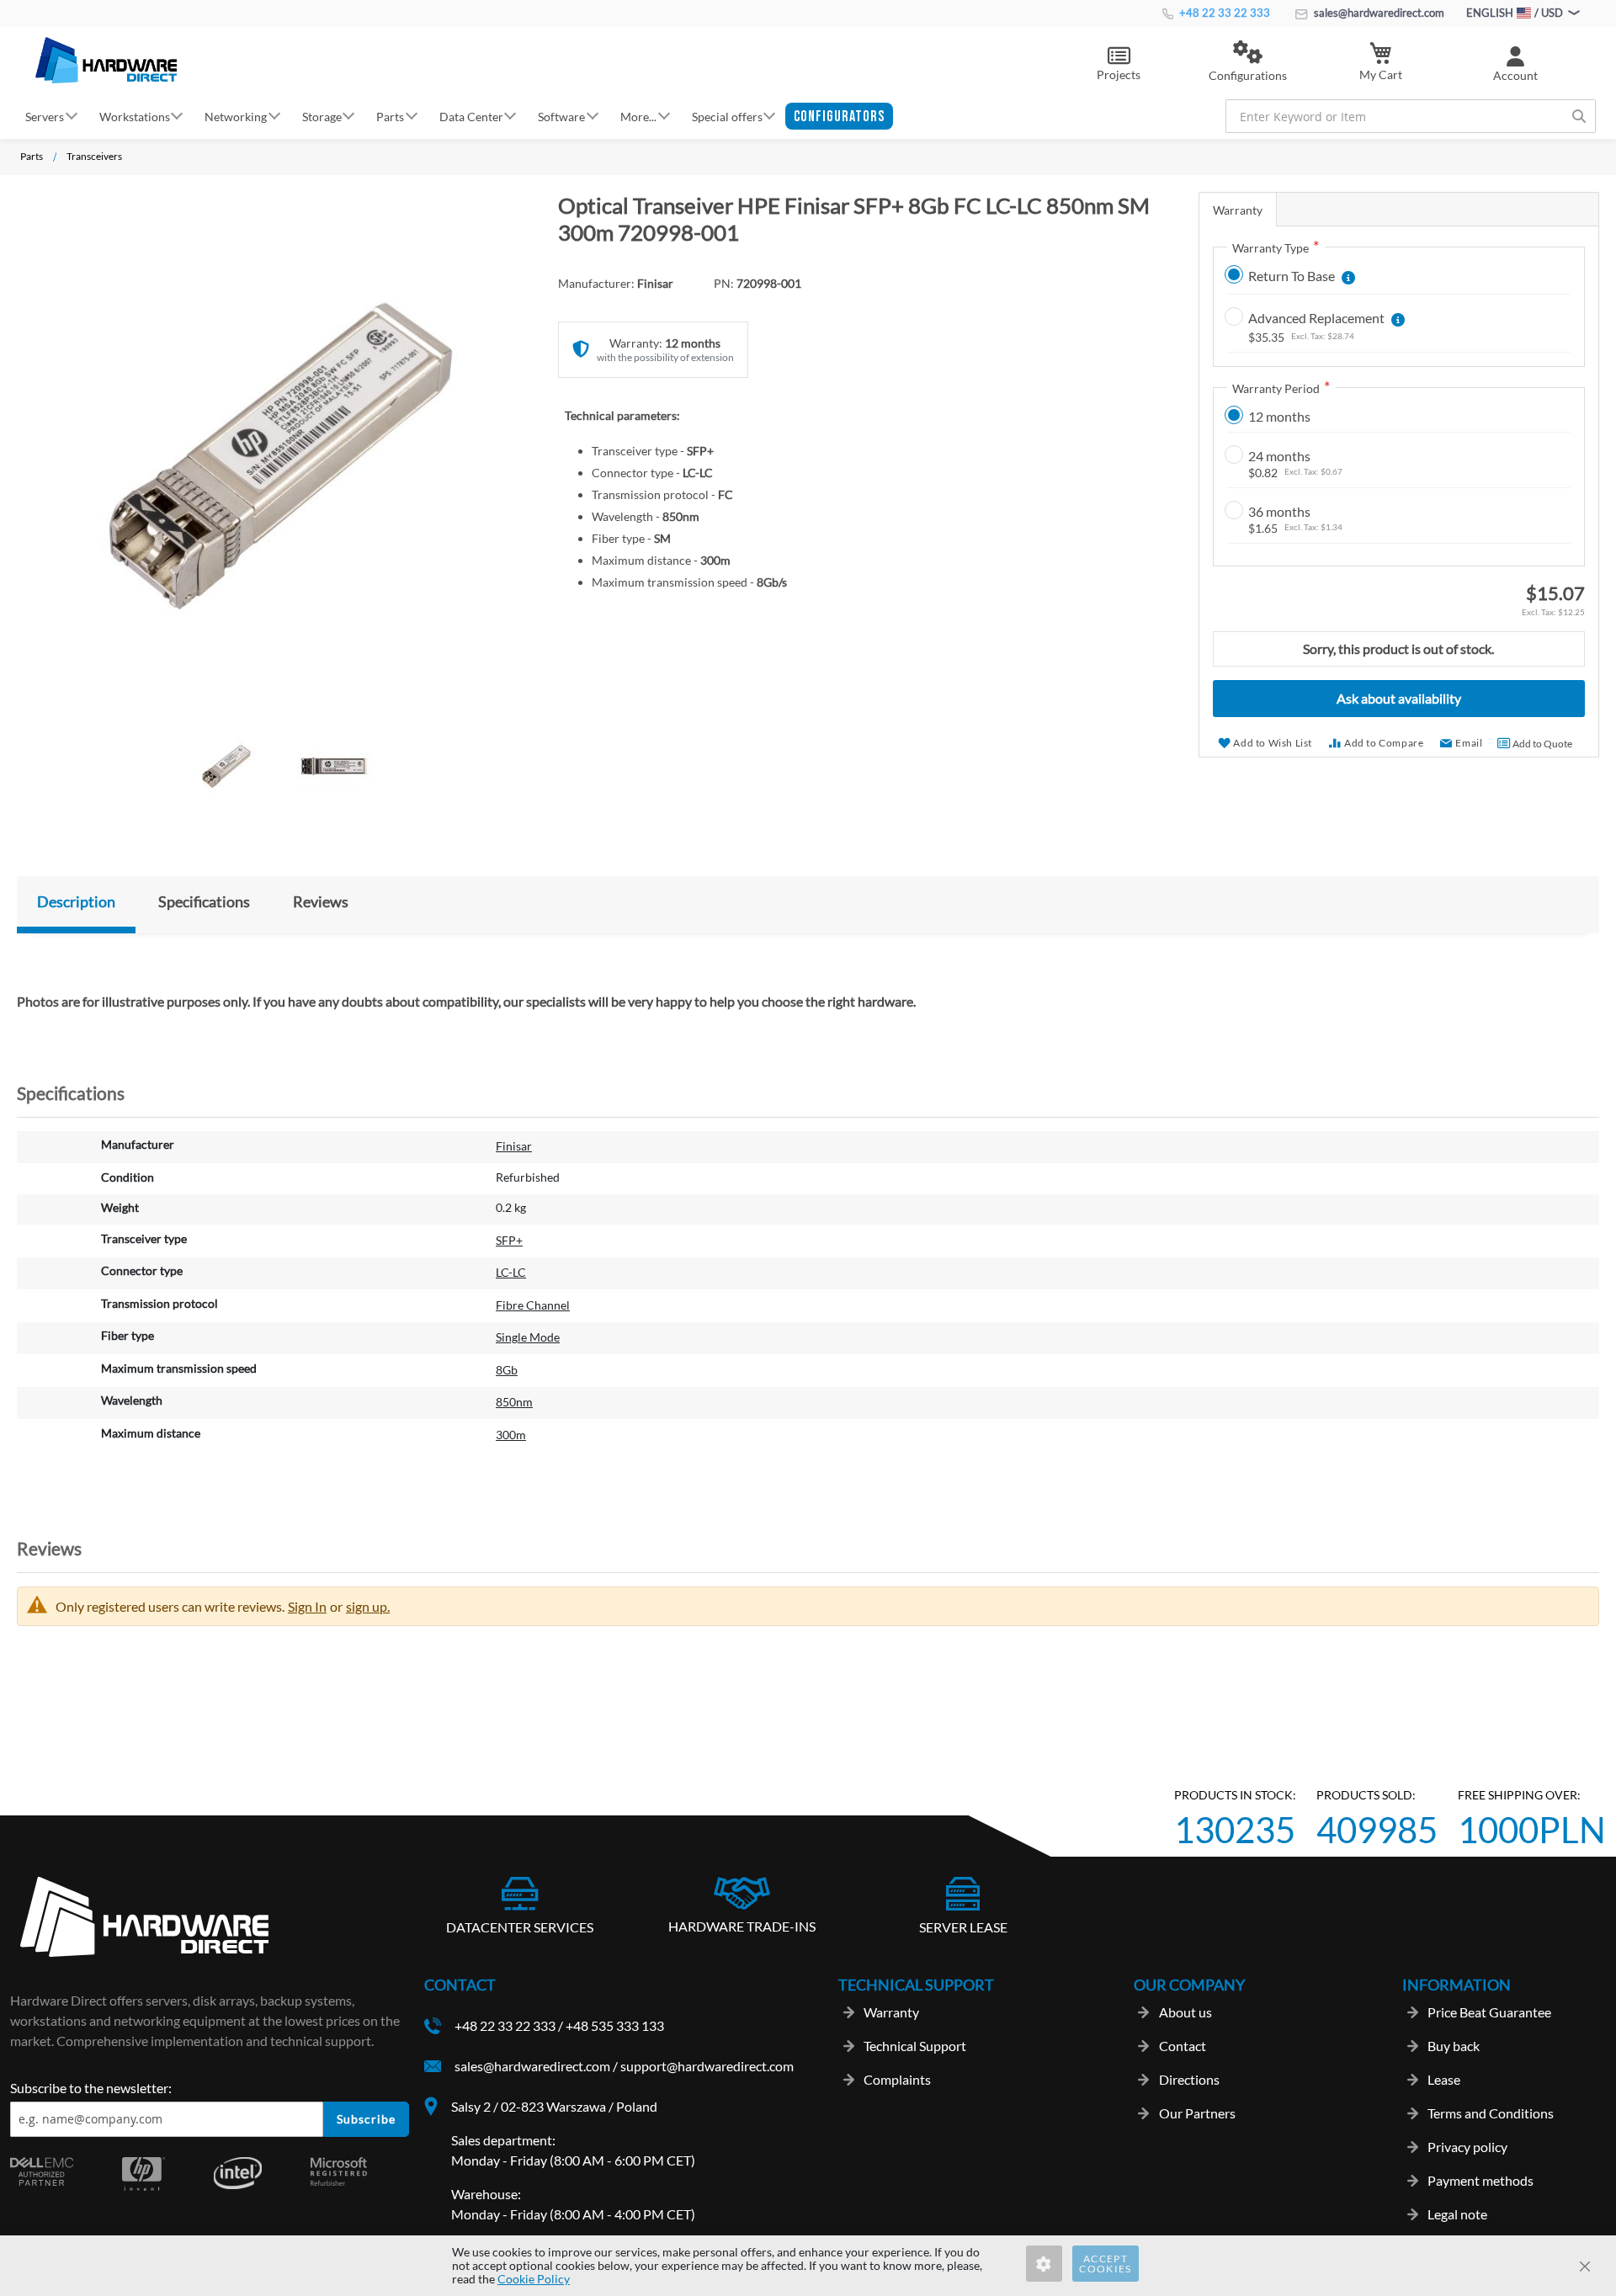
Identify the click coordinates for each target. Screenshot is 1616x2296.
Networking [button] (236, 116)
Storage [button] (322, 116)
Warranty (1238, 210)
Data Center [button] (471, 116)
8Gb (507, 1370)
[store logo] (106, 60)
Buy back (1454, 2046)
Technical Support (915, 2046)
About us (1185, 2012)
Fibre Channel (533, 1305)
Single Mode (528, 1337)
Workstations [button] (135, 116)
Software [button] (561, 116)
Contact (1183, 2046)
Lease (1444, 2079)
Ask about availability (1399, 698)
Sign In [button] (307, 1606)
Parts (32, 156)
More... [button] (638, 116)
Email (1469, 743)
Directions (1189, 2079)
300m (511, 1435)
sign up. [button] (368, 1606)
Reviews (321, 901)
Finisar (514, 1146)
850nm (514, 1402)
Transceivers (94, 156)
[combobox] (1411, 116)
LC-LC (511, 1272)
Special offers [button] (727, 116)
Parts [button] (390, 116)
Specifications (204, 901)
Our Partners (1197, 2113)
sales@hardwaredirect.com (1378, 13)
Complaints (897, 2079)
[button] (1248, 62)
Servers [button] (45, 116)
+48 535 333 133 (615, 2025)
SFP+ (509, 1240)
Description (76, 901)
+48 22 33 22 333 (1223, 13)
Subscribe (366, 2119)
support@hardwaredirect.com (707, 2066)
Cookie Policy (534, 2279)
